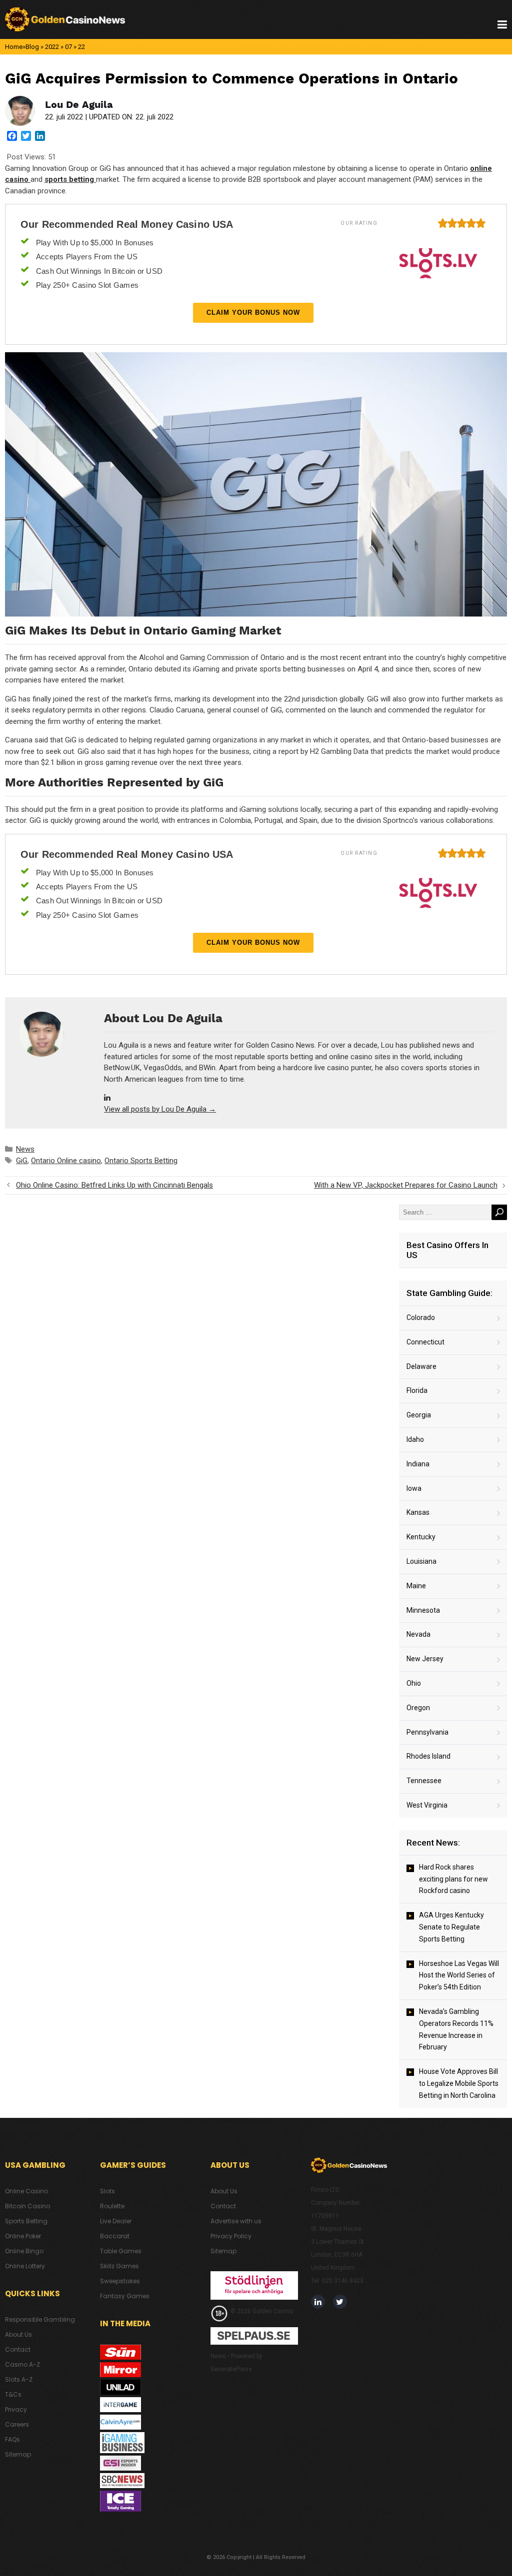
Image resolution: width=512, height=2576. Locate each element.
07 (68, 47)
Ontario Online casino (66, 1161)
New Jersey (425, 1659)
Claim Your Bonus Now (253, 313)
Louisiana (421, 1561)
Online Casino (26, 2191)
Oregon (418, 1708)
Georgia (419, 1415)
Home (14, 47)
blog (32, 47)
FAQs (12, 2439)
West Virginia (427, 1805)
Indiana (418, 1464)
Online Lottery (25, 2266)
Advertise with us (236, 2221)
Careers (17, 2424)
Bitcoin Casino (27, 2206)
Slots (107, 2191)
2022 (52, 47)
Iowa (414, 1488)
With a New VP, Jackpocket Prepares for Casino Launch (406, 1185)
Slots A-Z (19, 2379)
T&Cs (13, 2394)
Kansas (418, 1512)
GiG (22, 1161)
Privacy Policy (231, 2236)
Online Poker (23, 2236)
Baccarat (115, 2236)
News (25, 1149)
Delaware (421, 1366)
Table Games (121, 2251)
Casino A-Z (22, 2364)
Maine (416, 1586)
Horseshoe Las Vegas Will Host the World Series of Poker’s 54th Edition (459, 1975)
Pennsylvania (427, 1732)
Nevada (418, 1634)
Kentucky (421, 1537)
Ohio (414, 1683)
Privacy (16, 2409)
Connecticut (425, 1342)
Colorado (421, 1317)
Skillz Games (119, 2266)
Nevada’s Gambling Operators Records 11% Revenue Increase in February (456, 2029)
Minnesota (423, 1610)
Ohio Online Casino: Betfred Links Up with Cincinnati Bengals (114, 1185)
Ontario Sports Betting (141, 1161)
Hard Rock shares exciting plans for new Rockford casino (453, 1879)
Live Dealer (116, 2221)
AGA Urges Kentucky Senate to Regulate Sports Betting (451, 1927)
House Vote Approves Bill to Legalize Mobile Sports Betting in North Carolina (459, 2083)
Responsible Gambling (40, 2319)
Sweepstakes (120, 2281)
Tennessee (424, 1781)
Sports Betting (26, 2221)
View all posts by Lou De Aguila (160, 1109)
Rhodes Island (428, 1756)
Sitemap (18, 2454)
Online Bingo (24, 2251)
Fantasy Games (125, 2296)
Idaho (415, 1439)
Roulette (112, 2206)
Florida (417, 1390)
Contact (18, 2349)
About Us (18, 2334)
